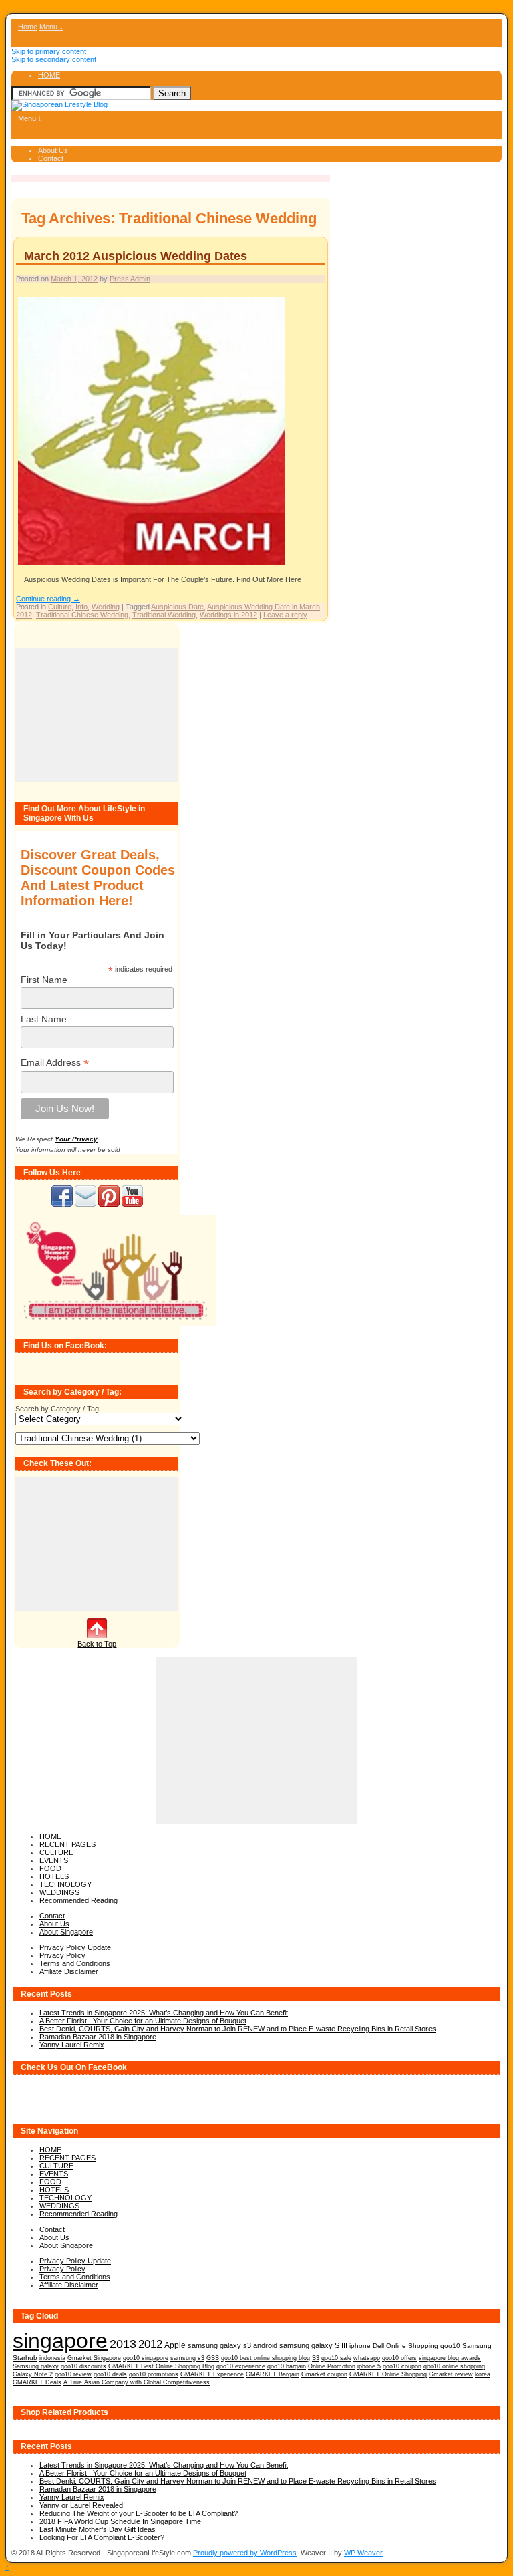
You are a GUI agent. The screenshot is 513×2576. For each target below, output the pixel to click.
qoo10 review (73, 2374)
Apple (175, 2345)
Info (81, 607)
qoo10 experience (241, 2366)
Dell (378, 2346)
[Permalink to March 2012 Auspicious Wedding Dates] (152, 564)
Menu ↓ (51, 27)
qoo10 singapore (146, 2358)
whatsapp (367, 2358)
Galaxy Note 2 (33, 2374)
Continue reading (48, 599)
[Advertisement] (97, 715)
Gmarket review (451, 2374)
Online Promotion (332, 2366)
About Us (53, 150)
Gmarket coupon (324, 2374)
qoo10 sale (336, 2358)
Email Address (55, 1063)
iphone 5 (369, 2366)
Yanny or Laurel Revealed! (82, 2505)
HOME (49, 75)
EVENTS (54, 1860)
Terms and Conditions (75, 1963)
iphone (360, 2346)
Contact (51, 158)
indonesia (52, 2358)
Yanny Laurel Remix (72, 2045)
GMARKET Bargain (273, 2374)
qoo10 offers (399, 2358)
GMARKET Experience (212, 2374)
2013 (123, 2344)
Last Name (44, 1019)
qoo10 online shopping (454, 2366)
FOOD (50, 1868)
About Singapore (66, 1932)
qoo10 (450, 2346)
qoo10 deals (110, 2374)
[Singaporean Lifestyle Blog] (59, 104)
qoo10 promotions (154, 2374)
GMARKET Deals (37, 2382)
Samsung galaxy (36, 2366)
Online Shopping (412, 2346)
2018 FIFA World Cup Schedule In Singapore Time (120, 2521)
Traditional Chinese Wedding (82, 615)
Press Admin (130, 279)
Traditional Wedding (164, 615)
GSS (213, 2358)
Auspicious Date (177, 607)
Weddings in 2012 (228, 615)
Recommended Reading (78, 1900)
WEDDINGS (59, 1892)
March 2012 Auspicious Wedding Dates (136, 256)
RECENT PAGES (67, 1844)
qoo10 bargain (287, 2366)
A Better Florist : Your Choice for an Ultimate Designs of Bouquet (143, 2021)
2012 (150, 2344)
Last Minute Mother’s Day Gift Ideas (98, 2529)
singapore (60, 2341)
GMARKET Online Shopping (388, 2374)
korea (483, 2374)
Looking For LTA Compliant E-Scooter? (102, 2537)
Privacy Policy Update (75, 1947)
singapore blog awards (450, 2358)
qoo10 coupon (402, 2366)
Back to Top (97, 1644)
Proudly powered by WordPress (245, 2553)
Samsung (477, 2346)
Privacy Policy (62, 1955)
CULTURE (56, 1852)
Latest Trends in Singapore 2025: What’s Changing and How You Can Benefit (164, 2013)
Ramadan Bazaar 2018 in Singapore (98, 2037)
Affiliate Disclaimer (69, 1971)
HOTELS (54, 1876)
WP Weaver (363, 2553)
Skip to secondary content (54, 59)
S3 (316, 2358)
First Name (44, 980)
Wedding (106, 607)
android (265, 2345)
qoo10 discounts (83, 2366)
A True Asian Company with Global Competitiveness (137, 2382)
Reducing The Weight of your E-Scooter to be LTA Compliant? (139, 2513)
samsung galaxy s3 (219, 2345)
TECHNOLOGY (65, 1884)
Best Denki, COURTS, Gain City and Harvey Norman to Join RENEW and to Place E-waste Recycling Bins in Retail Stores (238, 2029)
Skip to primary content (49, 51)
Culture (60, 607)
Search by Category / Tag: (58, 1409)
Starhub (25, 2358)
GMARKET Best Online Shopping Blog (161, 2366)
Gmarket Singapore (94, 2358)
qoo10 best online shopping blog (266, 2358)
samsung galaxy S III (313, 2345)
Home (28, 27)
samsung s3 (187, 2358)
